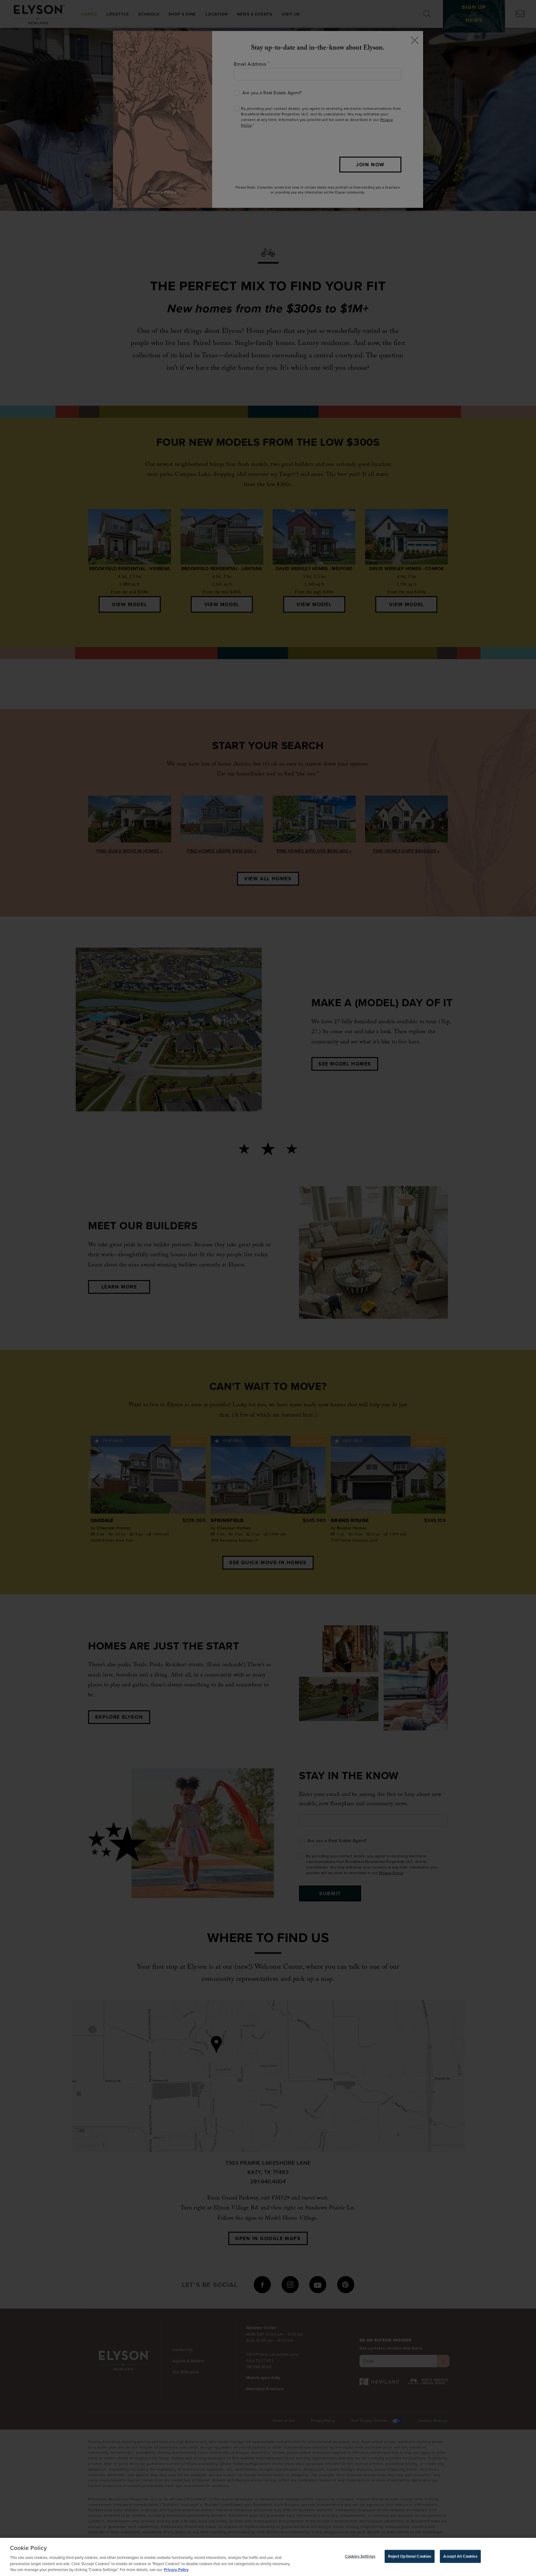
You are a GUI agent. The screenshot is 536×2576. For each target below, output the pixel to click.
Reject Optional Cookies (410, 2556)
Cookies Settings (360, 2556)
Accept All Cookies (460, 2556)
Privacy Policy (176, 2570)
